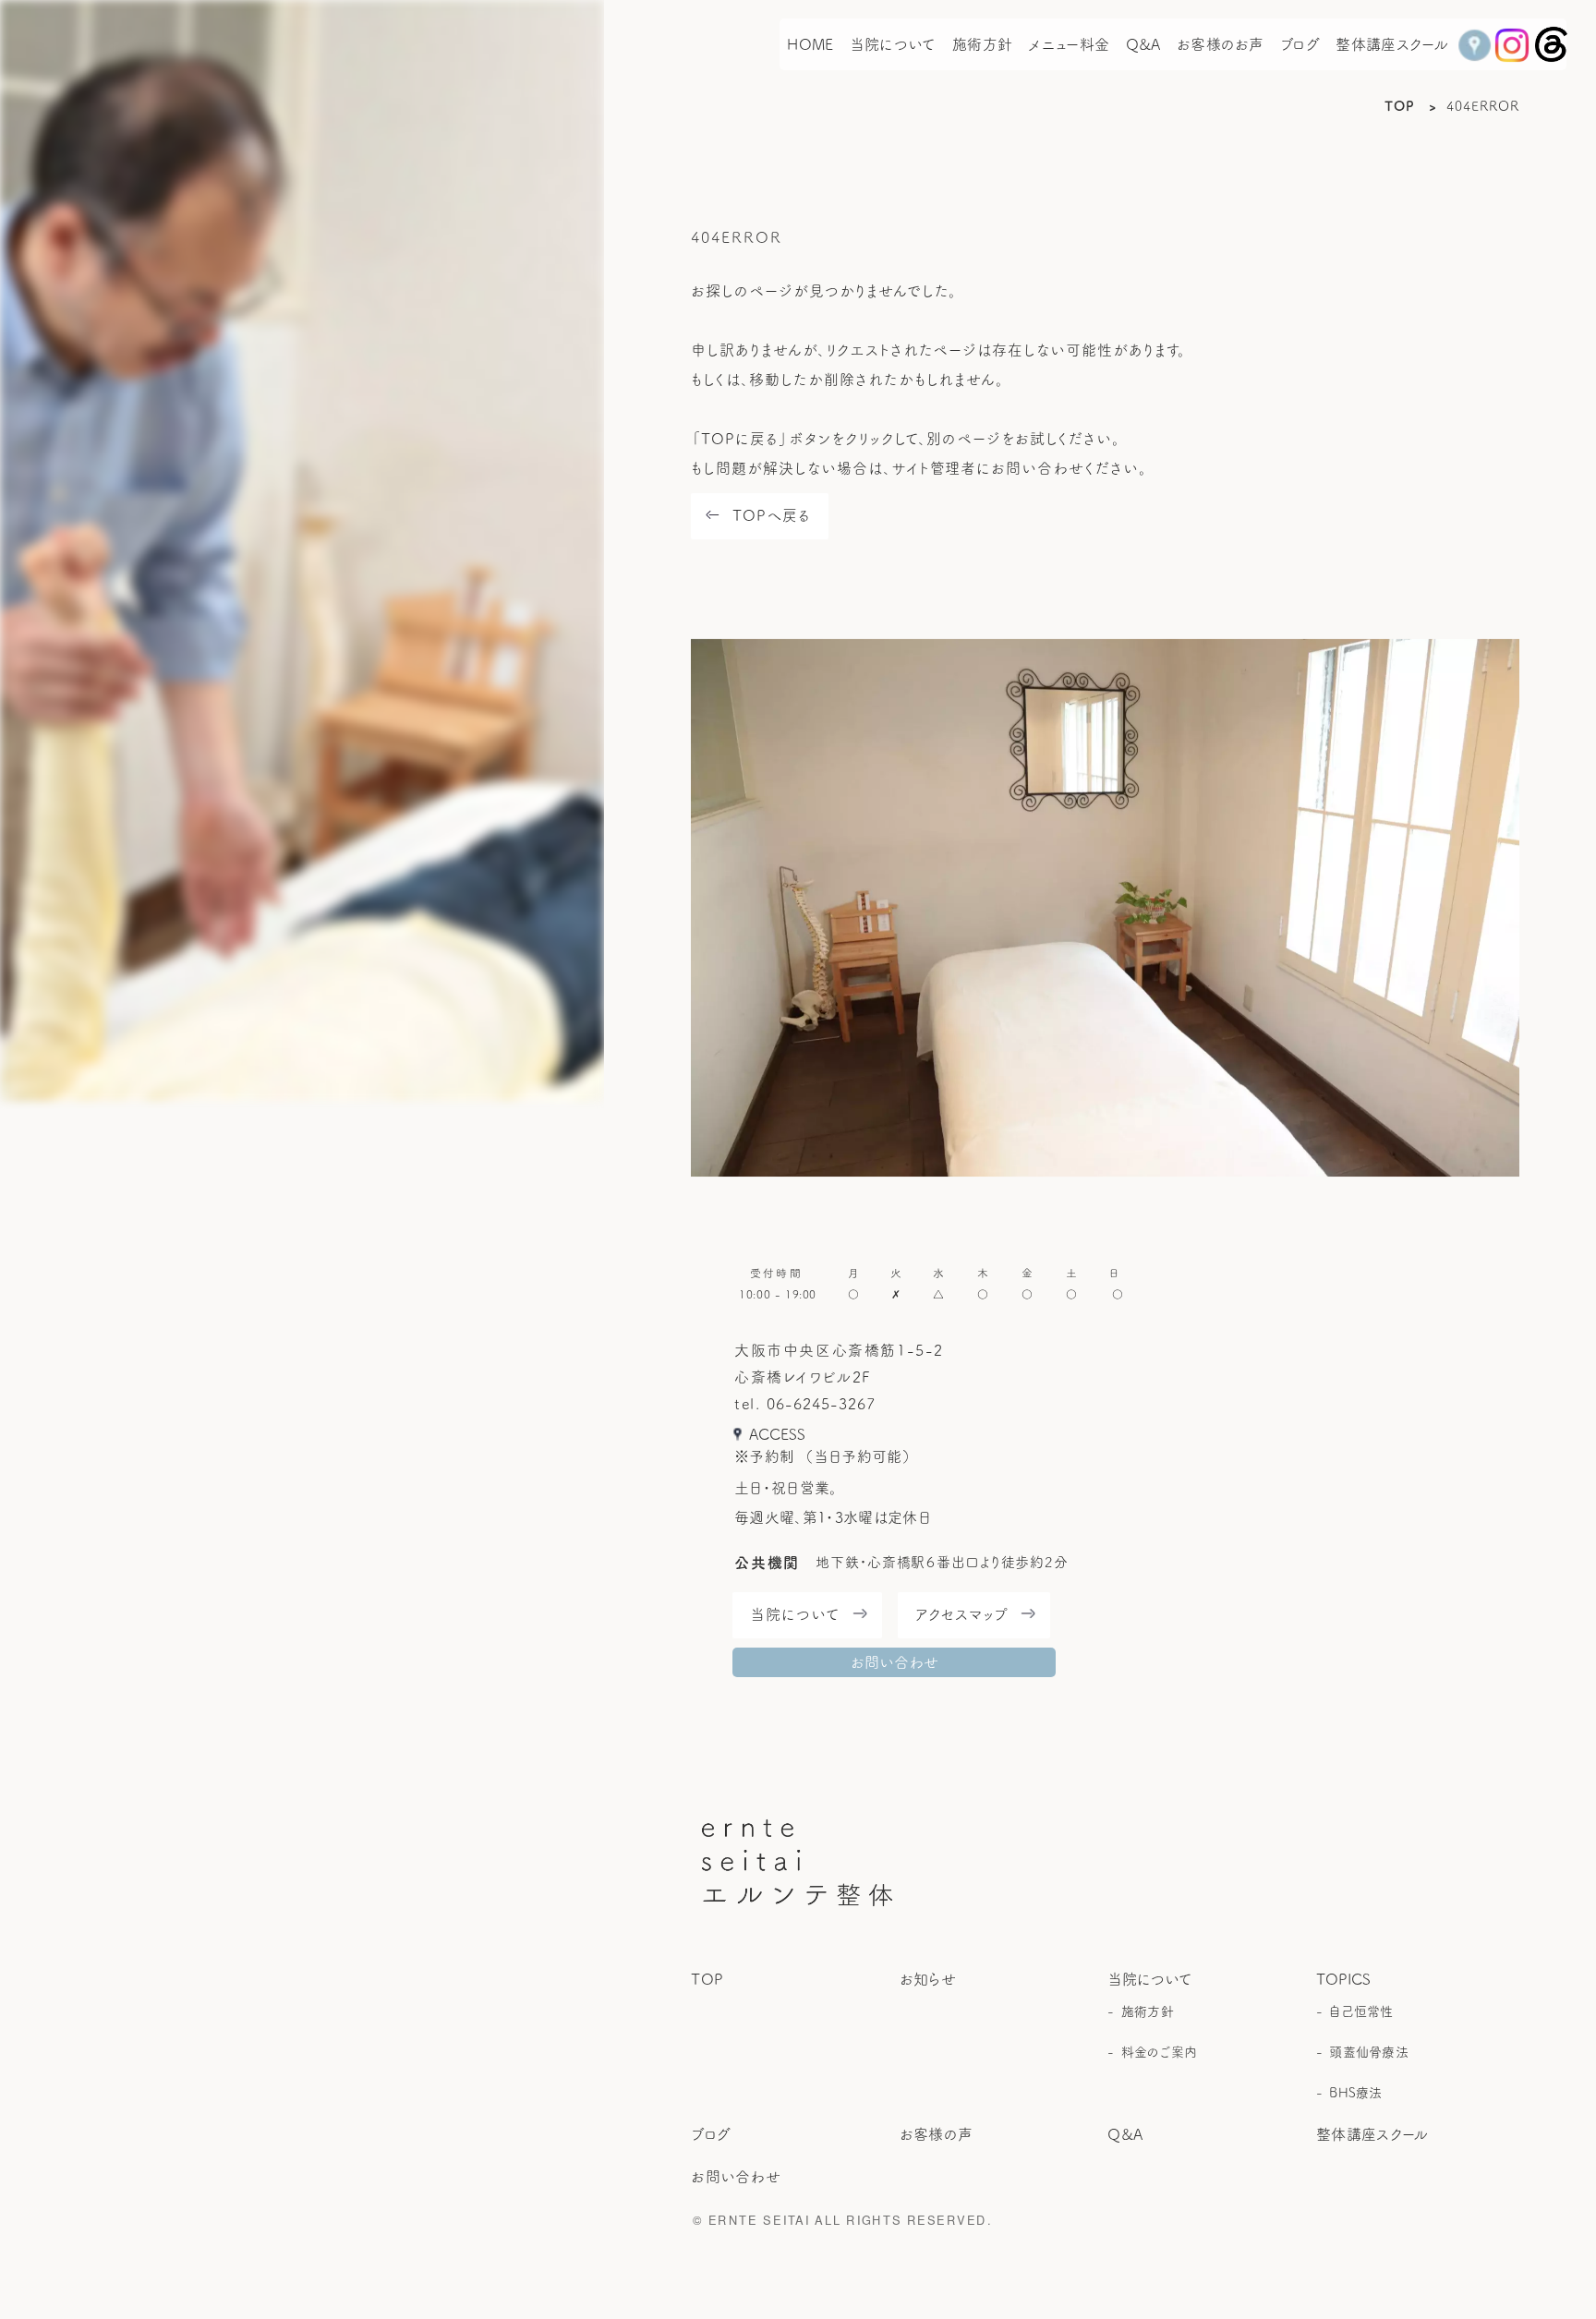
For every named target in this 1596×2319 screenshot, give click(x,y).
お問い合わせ (895, 1662)
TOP (1400, 106)
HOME (810, 44)
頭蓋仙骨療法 (1369, 2052)
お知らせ (928, 1979)
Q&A (1143, 44)
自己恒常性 (1361, 2011)
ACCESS (777, 1434)
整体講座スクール (1392, 44)
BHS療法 (1355, 2093)
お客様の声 (937, 2134)
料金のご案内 (1160, 2052)
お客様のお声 (1221, 44)
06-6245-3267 (821, 1404)
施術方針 (982, 44)
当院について (893, 44)
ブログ (1300, 44)
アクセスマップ (962, 1614)
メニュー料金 (1069, 44)
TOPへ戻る (772, 515)
